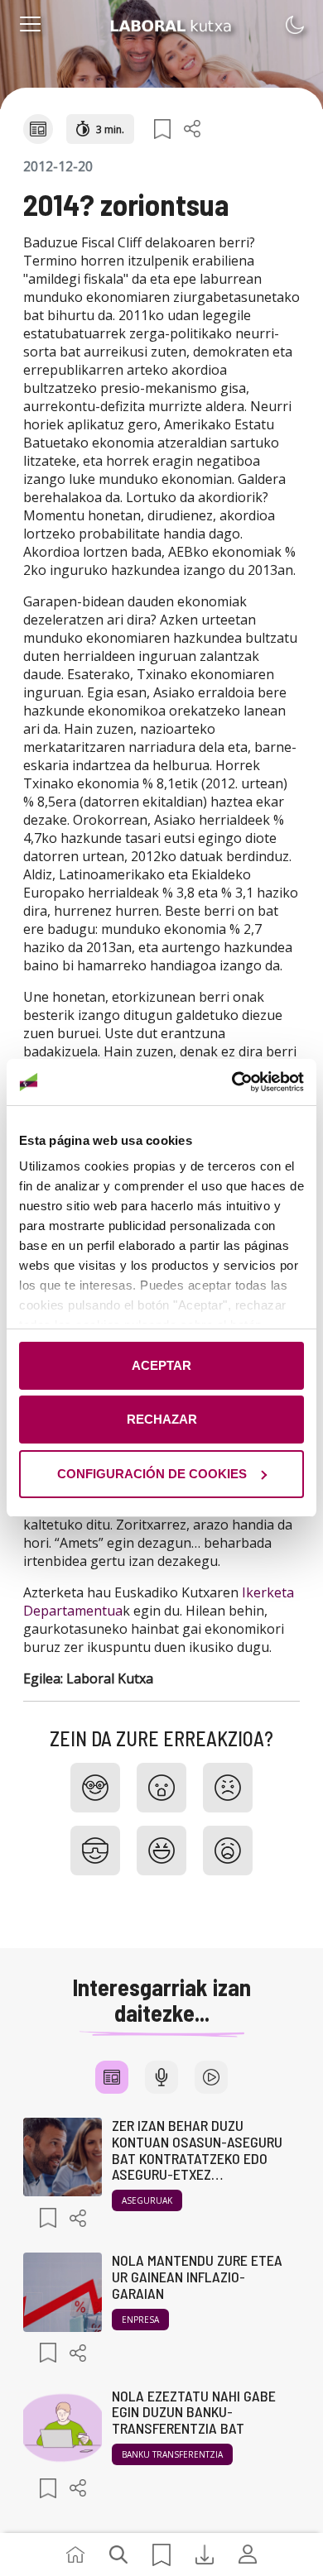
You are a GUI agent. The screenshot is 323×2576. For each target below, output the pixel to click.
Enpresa (140, 2320)
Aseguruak (147, 2200)
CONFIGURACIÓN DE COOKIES (152, 1474)
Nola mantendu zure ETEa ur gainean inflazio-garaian (197, 2277)
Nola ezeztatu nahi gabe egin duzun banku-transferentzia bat (194, 2412)
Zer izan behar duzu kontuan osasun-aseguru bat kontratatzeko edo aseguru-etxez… (197, 2150)
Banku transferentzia (172, 2454)
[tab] (112, 2077)
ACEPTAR (161, 1365)
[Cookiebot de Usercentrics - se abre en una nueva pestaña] (232, 1082)
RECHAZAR (162, 1419)
